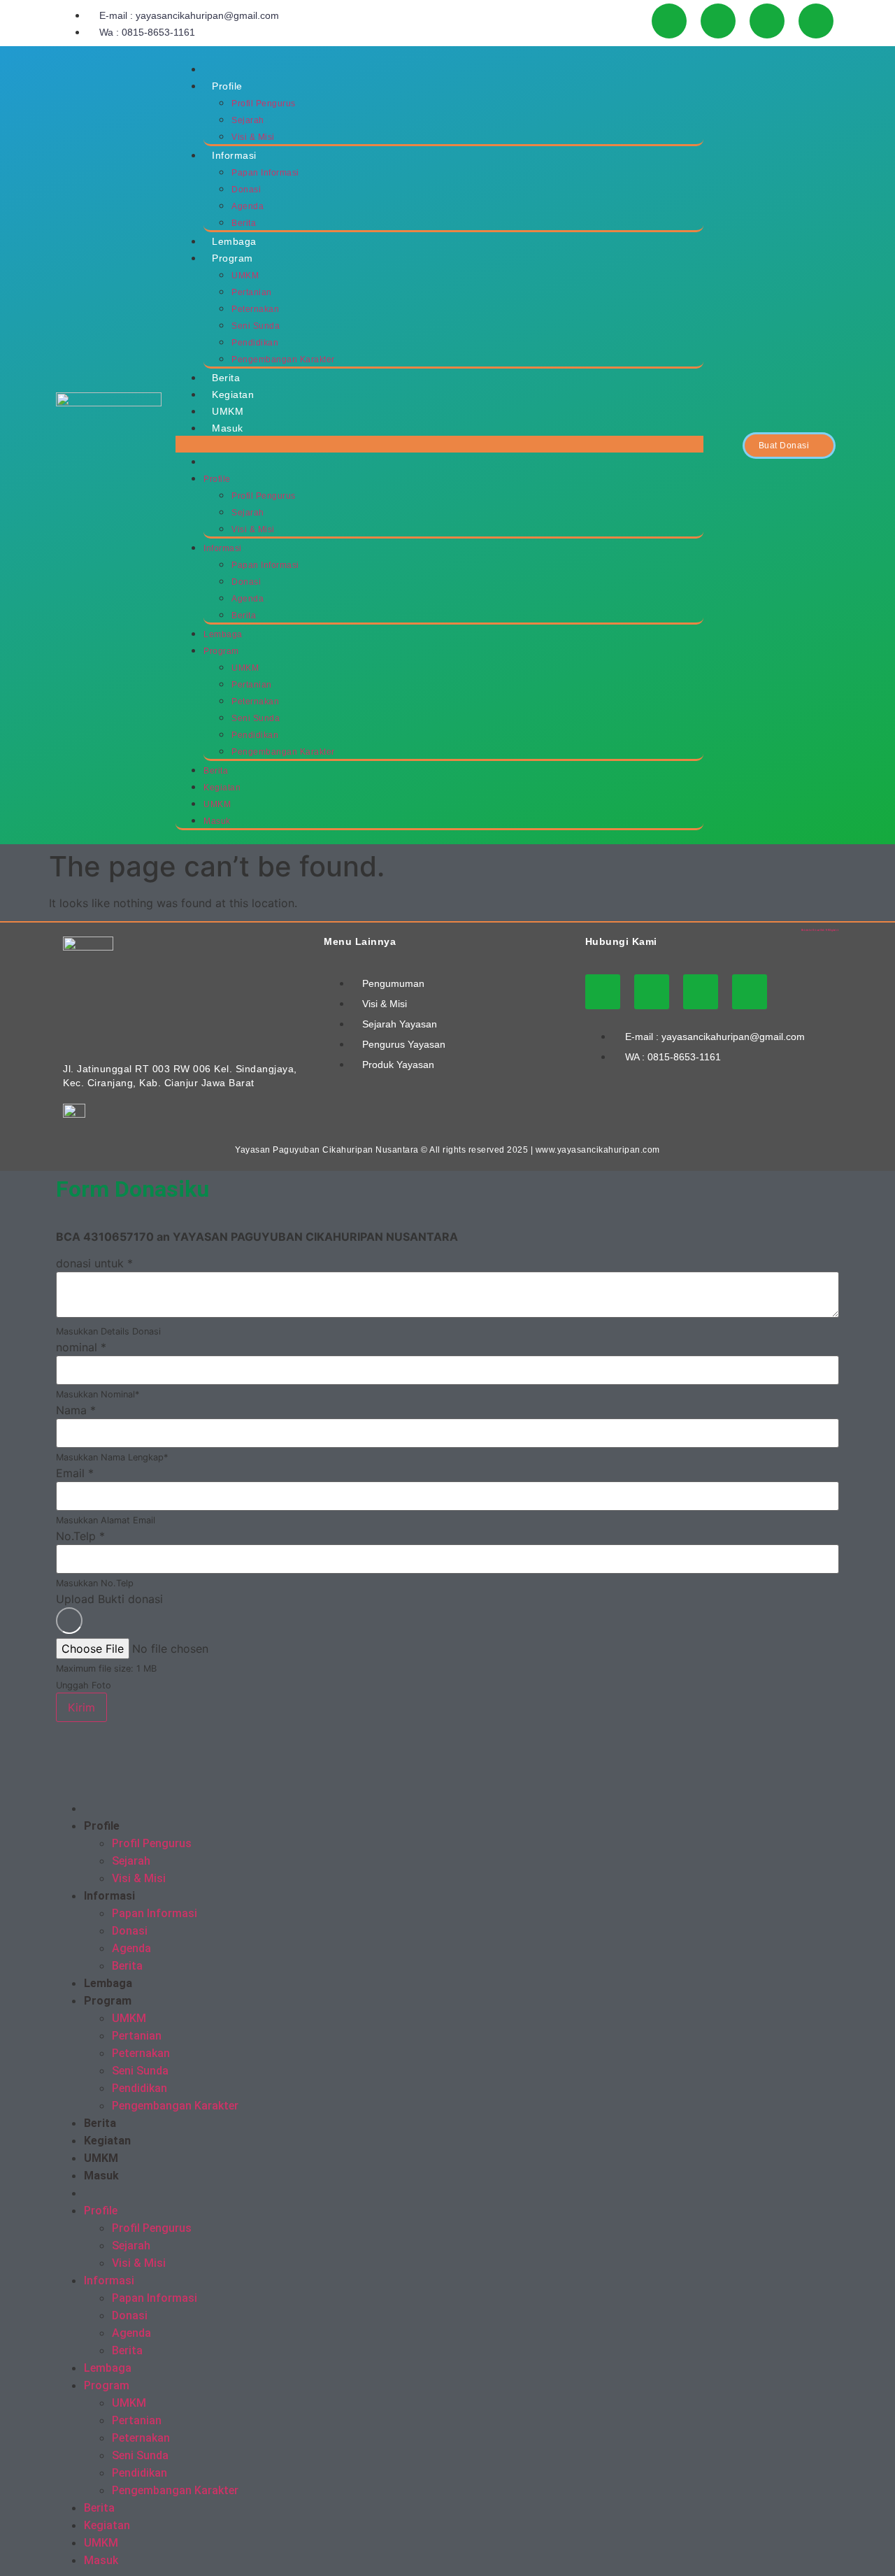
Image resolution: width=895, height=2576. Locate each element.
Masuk (228, 428)
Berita (244, 223)
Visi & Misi (253, 137)
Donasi (246, 190)
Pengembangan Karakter (283, 360)
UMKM (245, 276)
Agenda (248, 206)
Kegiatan (233, 394)
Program (232, 258)
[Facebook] (767, 21)
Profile (227, 86)
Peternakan (255, 309)
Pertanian (252, 292)
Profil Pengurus (264, 104)
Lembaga (234, 241)
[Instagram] (718, 21)
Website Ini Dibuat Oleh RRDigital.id (820, 930)
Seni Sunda (256, 326)
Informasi (234, 155)
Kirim (81, 1707)
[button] (439, 444)
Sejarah (248, 120)
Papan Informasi (265, 173)
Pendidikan (255, 343)
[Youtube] (669, 21)
